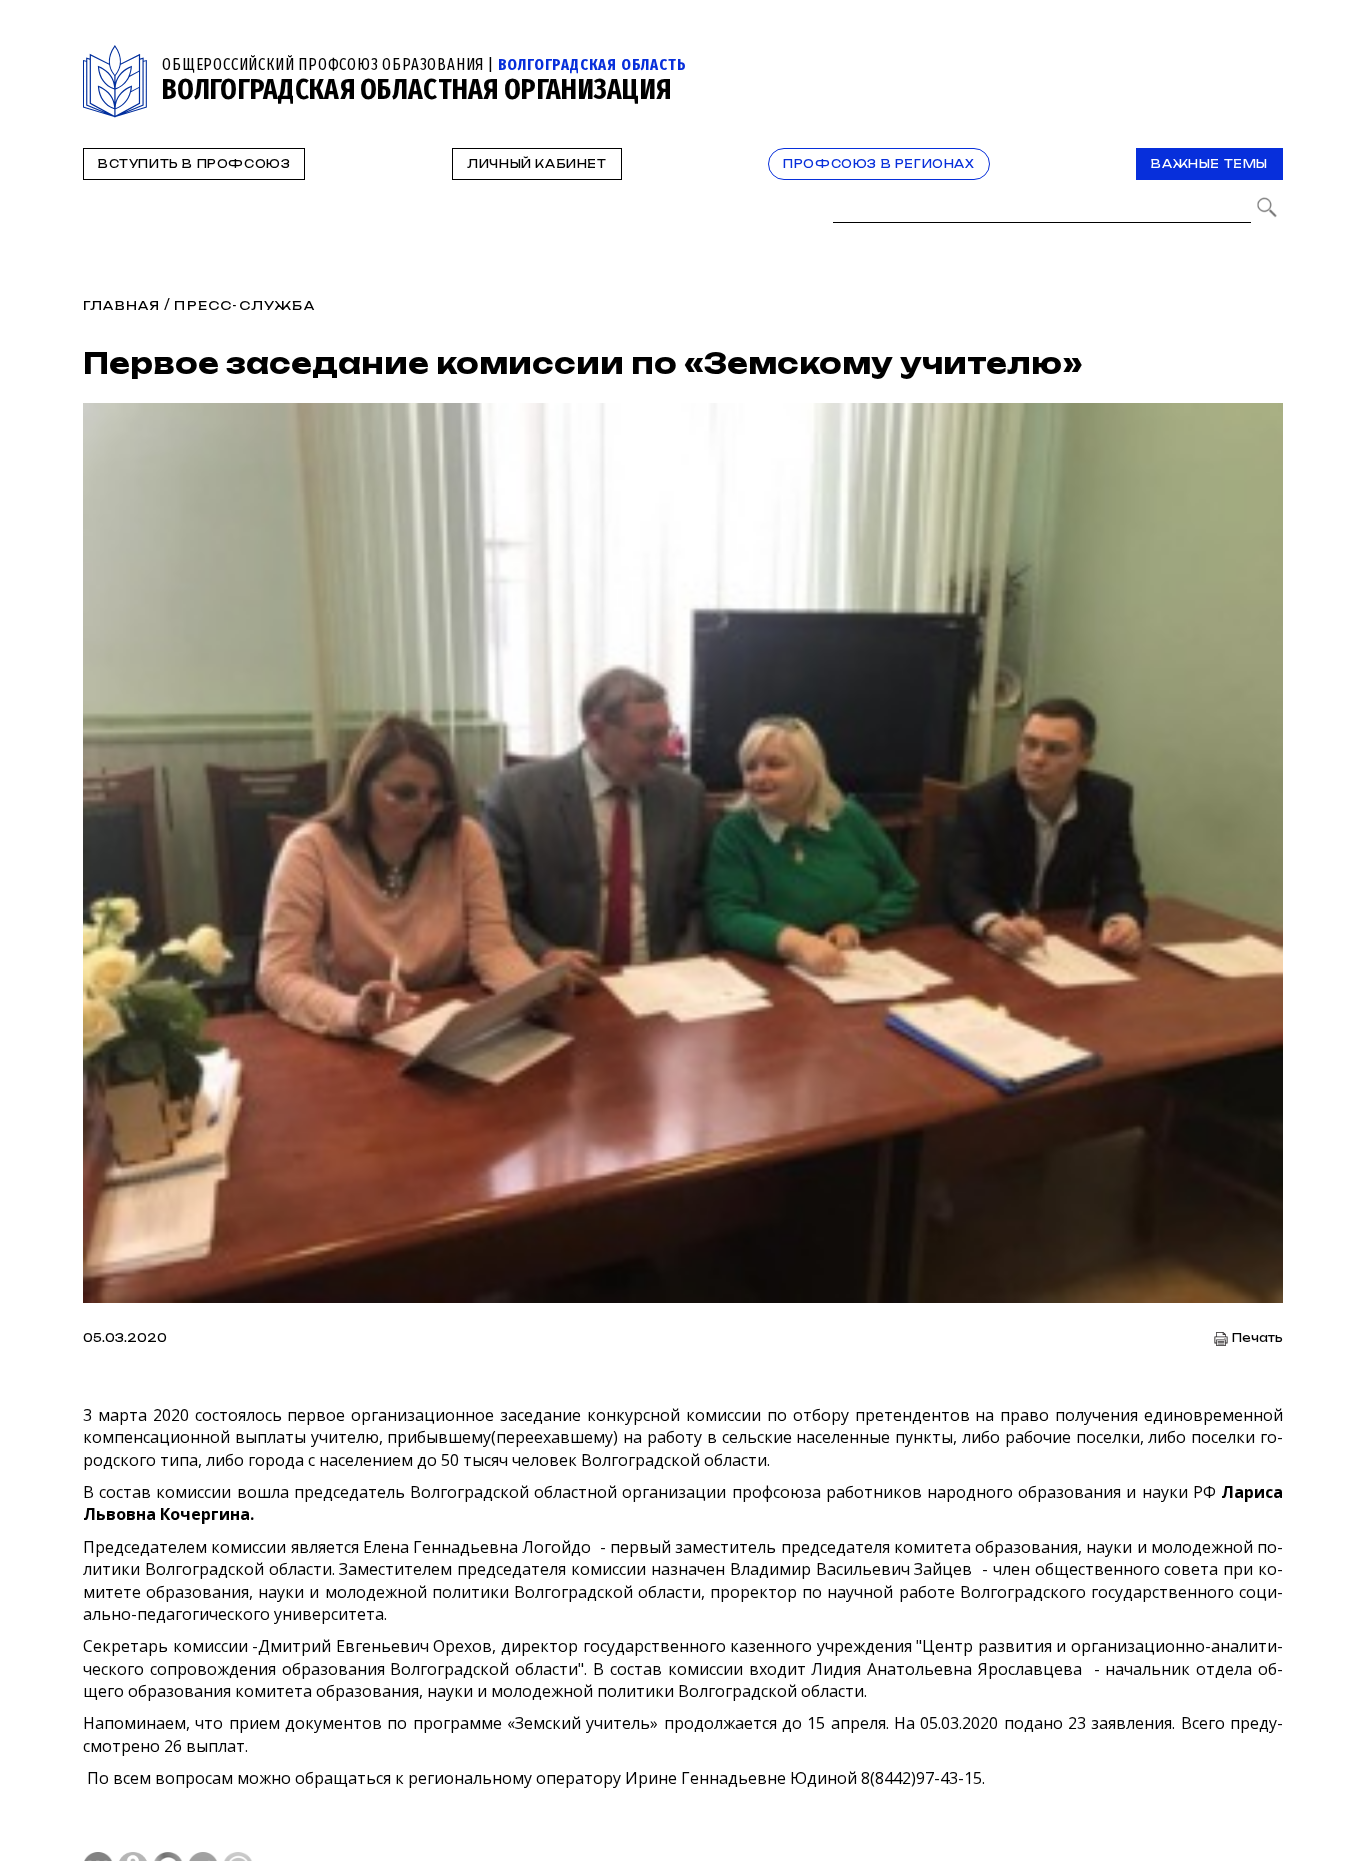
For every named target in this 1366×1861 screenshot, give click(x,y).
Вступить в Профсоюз (194, 164)
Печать (1257, 1338)
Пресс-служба (244, 305)
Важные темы (1209, 164)
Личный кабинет (536, 164)
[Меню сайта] (1266, 56)
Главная (121, 305)
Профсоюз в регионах (878, 164)
